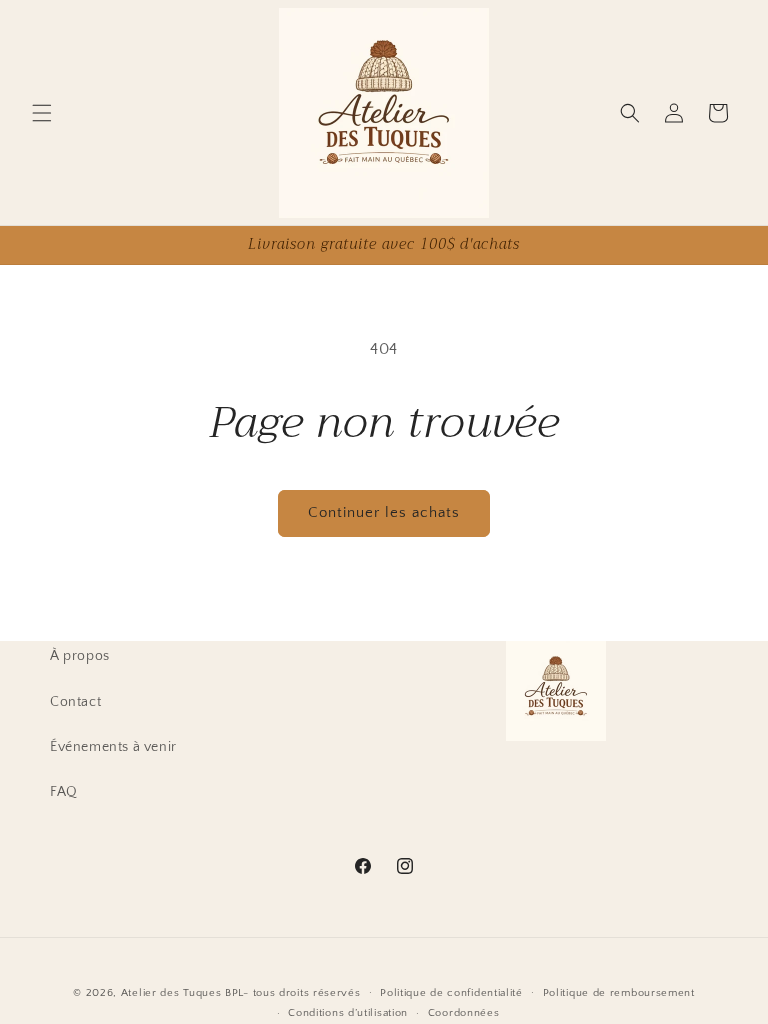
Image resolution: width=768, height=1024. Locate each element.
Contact (75, 702)
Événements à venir (113, 747)
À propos (80, 656)
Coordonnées (464, 1013)
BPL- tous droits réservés (293, 993)
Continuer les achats (384, 512)
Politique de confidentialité (451, 993)
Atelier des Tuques (171, 993)
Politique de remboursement (619, 993)
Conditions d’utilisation (348, 1013)
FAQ (64, 792)
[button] (42, 113)
